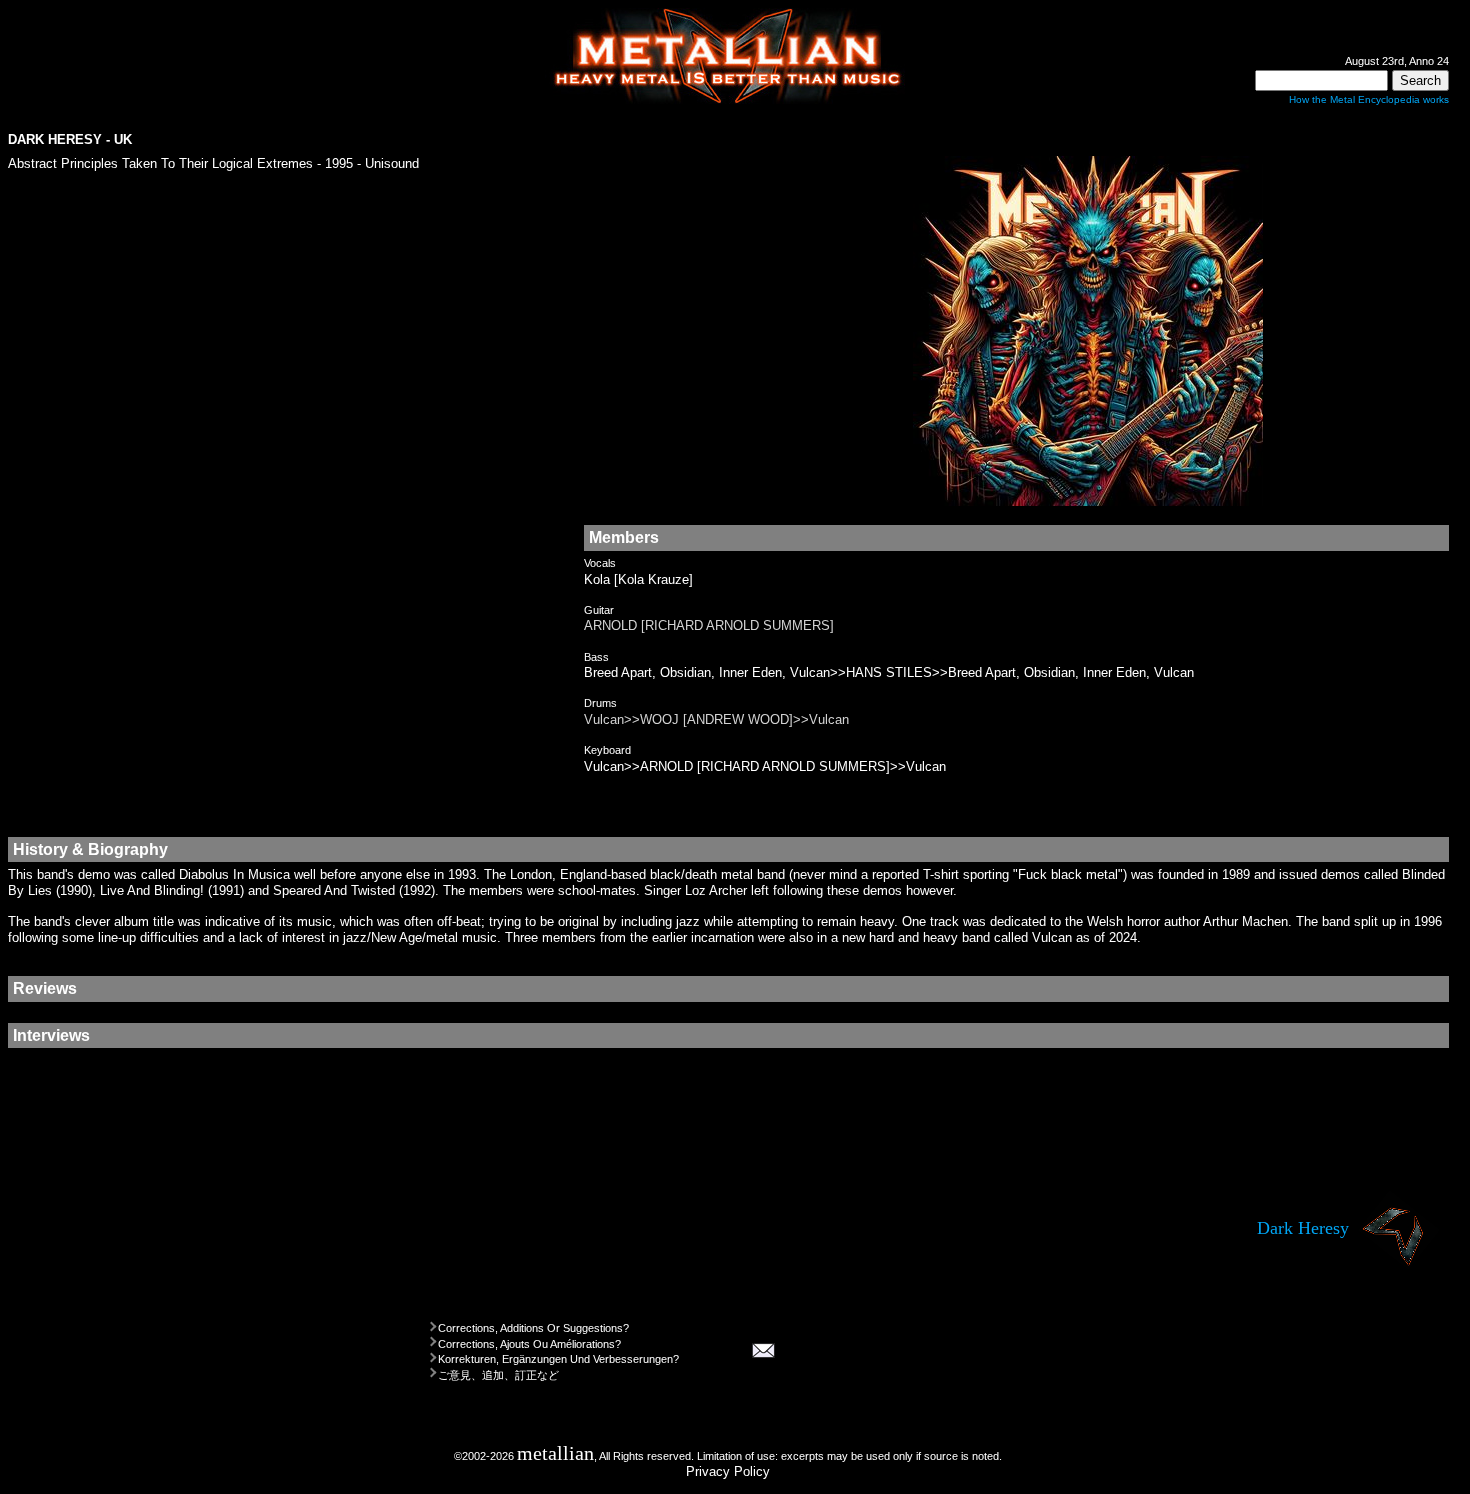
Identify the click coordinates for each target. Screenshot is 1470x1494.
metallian (555, 1453)
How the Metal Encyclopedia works (1369, 99)
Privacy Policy (728, 1471)
